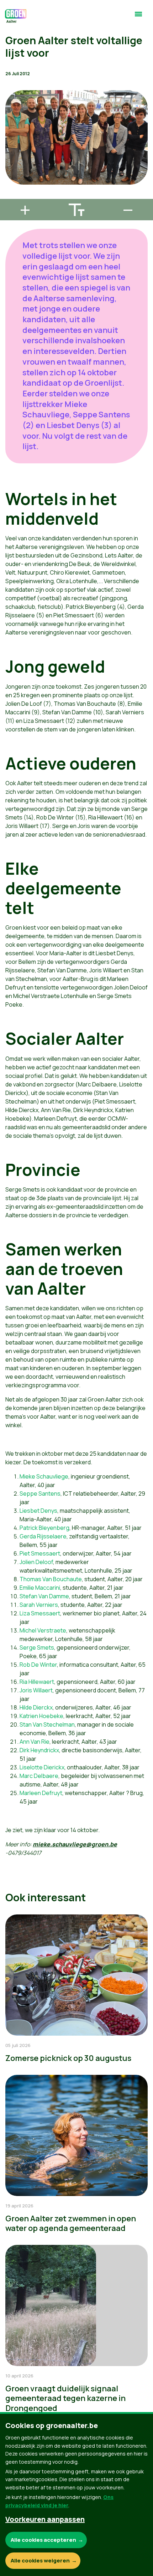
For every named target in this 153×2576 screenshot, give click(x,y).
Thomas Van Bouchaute (51, 1579)
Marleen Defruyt (41, 1793)
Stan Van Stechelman (47, 1724)
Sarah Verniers (39, 1605)
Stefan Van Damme (44, 1596)
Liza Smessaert (40, 1613)
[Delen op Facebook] (11, 155)
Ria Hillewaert (37, 1682)
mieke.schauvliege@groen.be (75, 1844)
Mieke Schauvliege (44, 1476)
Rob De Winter (38, 1665)
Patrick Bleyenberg (44, 1528)
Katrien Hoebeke (41, 1716)
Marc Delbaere (39, 1776)
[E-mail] (11, 196)
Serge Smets (37, 1647)
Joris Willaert (36, 1690)
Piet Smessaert (40, 1553)
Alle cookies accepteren (43, 2540)
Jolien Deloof (36, 1562)
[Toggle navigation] (138, 17)
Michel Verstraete (43, 1630)
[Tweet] (11, 175)
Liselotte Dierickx (42, 1767)
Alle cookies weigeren (40, 2560)
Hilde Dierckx (36, 1707)
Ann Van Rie (35, 1742)
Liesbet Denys (38, 1511)
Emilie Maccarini (40, 1588)
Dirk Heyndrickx (39, 1750)
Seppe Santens (40, 1493)
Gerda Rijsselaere (43, 1536)
